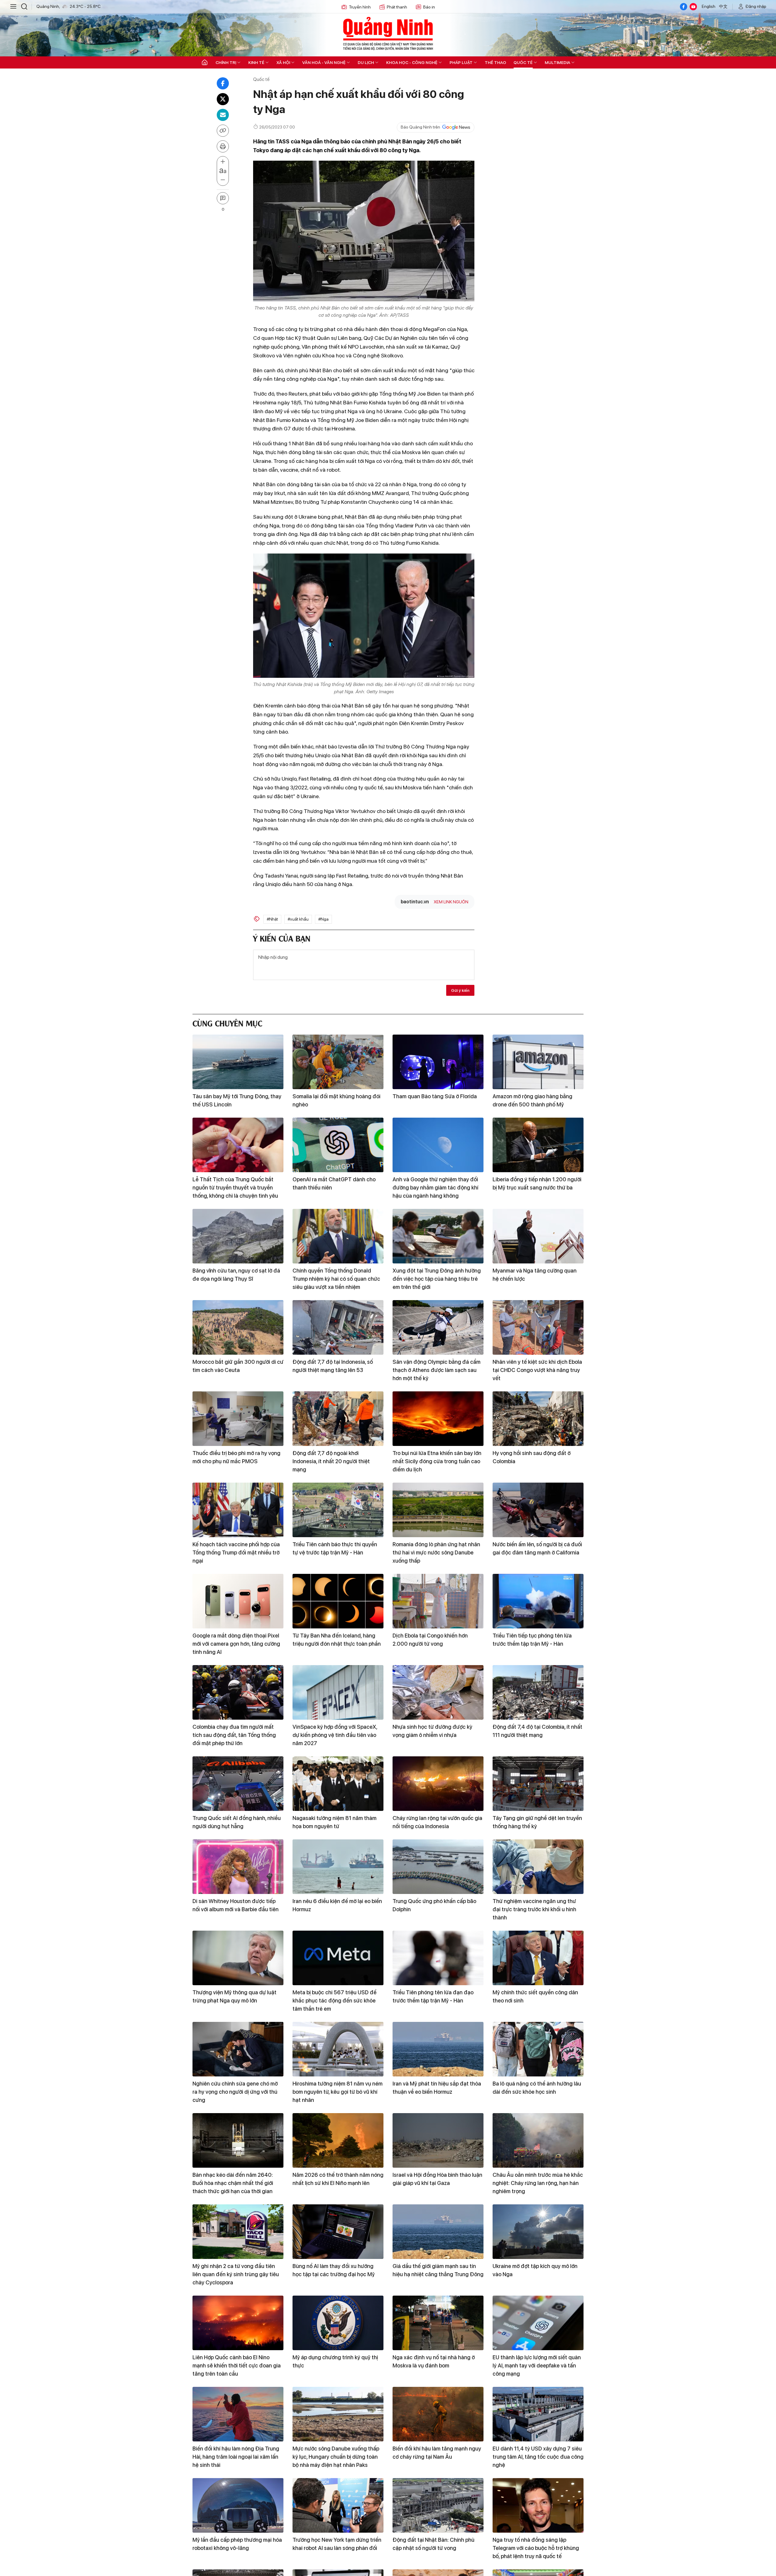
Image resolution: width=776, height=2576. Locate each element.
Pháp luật (461, 62)
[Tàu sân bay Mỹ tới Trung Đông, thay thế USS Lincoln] (238, 1062)
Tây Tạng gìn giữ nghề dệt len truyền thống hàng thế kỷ (537, 1822)
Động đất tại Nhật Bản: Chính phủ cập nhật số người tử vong (433, 2544)
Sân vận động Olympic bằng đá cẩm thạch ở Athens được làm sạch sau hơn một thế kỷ (436, 1370)
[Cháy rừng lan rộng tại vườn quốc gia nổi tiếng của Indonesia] (438, 1784)
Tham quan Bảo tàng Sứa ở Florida (435, 1096)
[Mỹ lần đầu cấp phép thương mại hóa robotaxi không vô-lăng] (238, 2505)
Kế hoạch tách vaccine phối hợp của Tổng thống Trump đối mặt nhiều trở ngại (236, 1552)
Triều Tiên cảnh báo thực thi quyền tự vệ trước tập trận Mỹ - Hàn (335, 1548)
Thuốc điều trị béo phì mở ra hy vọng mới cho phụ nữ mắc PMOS (236, 1457)
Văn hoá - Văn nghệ (324, 62)
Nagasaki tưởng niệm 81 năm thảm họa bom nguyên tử (334, 1822)
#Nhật (272, 919)
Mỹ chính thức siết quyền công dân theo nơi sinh (535, 1996)
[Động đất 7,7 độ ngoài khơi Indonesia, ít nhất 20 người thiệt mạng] (338, 1419)
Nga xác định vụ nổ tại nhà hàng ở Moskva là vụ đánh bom (434, 2361)
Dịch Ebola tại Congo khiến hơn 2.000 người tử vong (430, 1640)
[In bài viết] (223, 146)
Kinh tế (256, 62)
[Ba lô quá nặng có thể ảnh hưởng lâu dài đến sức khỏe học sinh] (538, 2049)
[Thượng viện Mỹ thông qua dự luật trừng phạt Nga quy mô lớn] (238, 1958)
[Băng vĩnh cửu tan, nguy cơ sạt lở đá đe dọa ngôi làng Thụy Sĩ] (238, 1236)
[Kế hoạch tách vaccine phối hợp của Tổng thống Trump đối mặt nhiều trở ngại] (238, 1510)
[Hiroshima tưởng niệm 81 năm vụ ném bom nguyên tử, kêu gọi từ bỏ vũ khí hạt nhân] (338, 2049)
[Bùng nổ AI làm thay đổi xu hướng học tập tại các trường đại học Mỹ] (338, 2232)
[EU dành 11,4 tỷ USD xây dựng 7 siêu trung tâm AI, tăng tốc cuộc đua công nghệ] (538, 2414)
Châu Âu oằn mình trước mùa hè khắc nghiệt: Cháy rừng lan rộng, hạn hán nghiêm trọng (538, 2183)
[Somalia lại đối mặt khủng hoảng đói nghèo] (338, 1062)
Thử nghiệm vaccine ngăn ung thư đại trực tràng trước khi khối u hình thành (534, 1909)
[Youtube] (693, 7)
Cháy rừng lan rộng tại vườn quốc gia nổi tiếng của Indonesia (437, 1822)
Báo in (429, 7)
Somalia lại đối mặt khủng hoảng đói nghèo (336, 1100)
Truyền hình (360, 7)
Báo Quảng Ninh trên (420, 127)
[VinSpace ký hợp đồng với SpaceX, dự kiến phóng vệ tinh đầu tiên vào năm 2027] (338, 1692)
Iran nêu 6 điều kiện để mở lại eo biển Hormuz (337, 1905)
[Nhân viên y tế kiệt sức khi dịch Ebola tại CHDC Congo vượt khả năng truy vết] (538, 1327)
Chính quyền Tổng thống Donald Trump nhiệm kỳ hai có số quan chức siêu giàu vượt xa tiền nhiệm (336, 1279)
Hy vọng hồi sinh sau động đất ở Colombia (532, 1457)
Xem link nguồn (451, 902)
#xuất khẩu (298, 919)
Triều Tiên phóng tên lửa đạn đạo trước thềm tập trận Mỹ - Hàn (433, 1996)
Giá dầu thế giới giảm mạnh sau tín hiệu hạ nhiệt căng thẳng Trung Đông (438, 2270)
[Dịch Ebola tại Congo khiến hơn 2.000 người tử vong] (438, 1601)
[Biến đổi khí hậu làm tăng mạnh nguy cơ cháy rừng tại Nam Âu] (438, 2414)
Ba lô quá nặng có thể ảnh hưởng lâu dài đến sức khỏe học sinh (537, 2088)
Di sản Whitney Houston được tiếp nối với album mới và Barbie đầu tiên (236, 1905)
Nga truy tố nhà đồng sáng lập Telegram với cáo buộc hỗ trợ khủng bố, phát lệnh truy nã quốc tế (536, 2548)
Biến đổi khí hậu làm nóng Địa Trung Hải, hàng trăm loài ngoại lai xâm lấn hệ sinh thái (236, 2457)
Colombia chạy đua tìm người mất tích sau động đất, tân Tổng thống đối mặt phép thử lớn (234, 1735)
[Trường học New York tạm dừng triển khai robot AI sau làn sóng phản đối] (338, 2505)
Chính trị (226, 62)
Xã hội (283, 62)
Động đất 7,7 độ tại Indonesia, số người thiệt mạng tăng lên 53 (333, 1366)
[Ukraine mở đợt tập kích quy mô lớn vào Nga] (538, 2232)
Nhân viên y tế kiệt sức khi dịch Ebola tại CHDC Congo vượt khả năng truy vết (537, 1370)
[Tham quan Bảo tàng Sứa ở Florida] (438, 1062)
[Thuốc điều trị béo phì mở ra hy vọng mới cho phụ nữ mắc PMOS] (238, 1419)
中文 (723, 6)
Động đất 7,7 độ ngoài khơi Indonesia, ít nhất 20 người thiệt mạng (331, 1461)
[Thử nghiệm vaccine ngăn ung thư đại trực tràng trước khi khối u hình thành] (538, 1867)
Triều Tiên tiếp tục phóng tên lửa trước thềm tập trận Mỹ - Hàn (532, 1640)
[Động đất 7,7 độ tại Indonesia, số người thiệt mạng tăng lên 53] (338, 1327)
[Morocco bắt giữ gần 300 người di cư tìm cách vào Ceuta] (238, 1327)
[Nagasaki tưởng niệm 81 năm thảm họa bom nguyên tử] (338, 1784)
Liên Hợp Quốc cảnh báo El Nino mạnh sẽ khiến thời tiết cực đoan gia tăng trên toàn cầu (237, 2365)
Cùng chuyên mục (227, 1023)
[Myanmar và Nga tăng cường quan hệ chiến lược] (538, 1236)
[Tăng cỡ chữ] (223, 162)
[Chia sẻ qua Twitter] (223, 99)
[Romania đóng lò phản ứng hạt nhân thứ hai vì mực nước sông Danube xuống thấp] (438, 1510)
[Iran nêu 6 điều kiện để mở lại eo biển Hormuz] (338, 1867)
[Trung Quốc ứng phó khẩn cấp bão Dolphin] (438, 1867)
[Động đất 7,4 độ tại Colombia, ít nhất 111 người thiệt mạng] (538, 1692)
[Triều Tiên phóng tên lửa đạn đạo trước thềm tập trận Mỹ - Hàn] (438, 1958)
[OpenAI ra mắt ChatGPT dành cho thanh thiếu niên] (338, 1145)
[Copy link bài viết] (223, 131)
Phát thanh (397, 7)
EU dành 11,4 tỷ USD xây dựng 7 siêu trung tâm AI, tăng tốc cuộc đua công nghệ (538, 2457)
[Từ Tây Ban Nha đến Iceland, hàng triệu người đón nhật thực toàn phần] (338, 1601)
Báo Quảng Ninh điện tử (388, 33)
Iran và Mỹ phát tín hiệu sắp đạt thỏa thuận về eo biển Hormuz (437, 2088)
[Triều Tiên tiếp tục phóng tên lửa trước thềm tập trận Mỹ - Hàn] (538, 1601)
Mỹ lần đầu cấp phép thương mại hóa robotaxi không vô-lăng (237, 2544)
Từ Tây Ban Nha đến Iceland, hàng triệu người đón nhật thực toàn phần (337, 1640)
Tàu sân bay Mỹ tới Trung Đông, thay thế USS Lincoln (237, 1100)
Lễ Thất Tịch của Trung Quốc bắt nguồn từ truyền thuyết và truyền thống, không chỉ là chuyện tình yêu (235, 1188)
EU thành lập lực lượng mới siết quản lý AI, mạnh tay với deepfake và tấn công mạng (537, 2365)
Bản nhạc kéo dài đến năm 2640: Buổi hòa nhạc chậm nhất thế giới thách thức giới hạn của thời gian (233, 2183)
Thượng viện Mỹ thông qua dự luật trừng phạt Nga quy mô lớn (234, 1996)
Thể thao (495, 62)
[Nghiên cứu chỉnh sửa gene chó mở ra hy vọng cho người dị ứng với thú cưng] (238, 2049)
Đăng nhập (756, 6)
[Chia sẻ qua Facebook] (223, 83)
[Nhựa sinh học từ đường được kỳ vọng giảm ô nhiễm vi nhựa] (438, 1692)
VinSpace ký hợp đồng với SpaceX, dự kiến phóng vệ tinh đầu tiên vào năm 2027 (335, 1735)
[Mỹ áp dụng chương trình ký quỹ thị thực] (338, 2323)
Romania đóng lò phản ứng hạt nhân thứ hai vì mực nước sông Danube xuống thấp (436, 1552)
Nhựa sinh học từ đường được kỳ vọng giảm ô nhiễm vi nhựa (432, 1731)
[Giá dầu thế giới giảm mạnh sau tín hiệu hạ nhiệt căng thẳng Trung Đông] (438, 2232)
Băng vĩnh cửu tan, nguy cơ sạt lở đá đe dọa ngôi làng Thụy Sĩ (236, 1275)
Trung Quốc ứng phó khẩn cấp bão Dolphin (434, 1905)
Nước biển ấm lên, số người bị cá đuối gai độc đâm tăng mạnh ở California (537, 1548)
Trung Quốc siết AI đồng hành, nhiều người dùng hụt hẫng (237, 1822)
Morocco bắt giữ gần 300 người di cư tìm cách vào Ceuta (238, 1366)
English (709, 6)
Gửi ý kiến (460, 990)
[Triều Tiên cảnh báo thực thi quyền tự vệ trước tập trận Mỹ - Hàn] (338, 1510)
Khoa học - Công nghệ (412, 62)
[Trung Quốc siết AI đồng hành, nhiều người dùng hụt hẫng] (238, 1784)
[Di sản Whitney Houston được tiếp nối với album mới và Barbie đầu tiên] (238, 1867)
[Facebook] (684, 7)
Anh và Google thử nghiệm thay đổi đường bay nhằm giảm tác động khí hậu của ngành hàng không (435, 1188)
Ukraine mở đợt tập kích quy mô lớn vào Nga (535, 2270)
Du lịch (366, 62)
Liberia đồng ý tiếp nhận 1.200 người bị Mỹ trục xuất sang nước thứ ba (537, 1183)
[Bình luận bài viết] (223, 198)
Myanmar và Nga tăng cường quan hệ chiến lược (535, 1275)
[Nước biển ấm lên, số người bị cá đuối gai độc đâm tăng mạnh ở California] (538, 1510)
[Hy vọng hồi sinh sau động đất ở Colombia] (538, 1419)
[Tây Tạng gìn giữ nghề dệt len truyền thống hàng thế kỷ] (538, 1784)
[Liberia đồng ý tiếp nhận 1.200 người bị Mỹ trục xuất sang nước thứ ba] (538, 1145)
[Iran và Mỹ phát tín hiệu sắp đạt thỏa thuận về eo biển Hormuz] (438, 2049)
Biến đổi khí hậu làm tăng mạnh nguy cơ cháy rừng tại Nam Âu (437, 2453)
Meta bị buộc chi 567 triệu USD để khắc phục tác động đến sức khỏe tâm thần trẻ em (334, 2001)
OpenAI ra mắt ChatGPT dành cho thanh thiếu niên (334, 1183)
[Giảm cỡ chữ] (223, 180)
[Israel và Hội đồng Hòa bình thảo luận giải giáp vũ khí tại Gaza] (438, 2140)
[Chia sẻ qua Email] (223, 115)
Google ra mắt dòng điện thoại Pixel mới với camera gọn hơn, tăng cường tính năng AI (236, 1644)
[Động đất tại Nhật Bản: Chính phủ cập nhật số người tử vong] (438, 2505)
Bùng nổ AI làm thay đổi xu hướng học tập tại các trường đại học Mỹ (334, 2270)
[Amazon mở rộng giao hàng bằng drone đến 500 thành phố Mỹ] (538, 1062)
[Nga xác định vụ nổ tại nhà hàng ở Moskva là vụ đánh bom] (438, 2323)
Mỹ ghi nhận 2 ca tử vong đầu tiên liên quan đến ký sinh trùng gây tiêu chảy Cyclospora (236, 2274)
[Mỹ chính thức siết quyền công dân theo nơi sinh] (538, 1958)
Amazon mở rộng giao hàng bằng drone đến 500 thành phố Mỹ (532, 1100)
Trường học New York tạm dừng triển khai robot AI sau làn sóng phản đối (337, 2544)
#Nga (323, 919)
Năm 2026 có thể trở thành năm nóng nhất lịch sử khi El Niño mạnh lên (338, 2179)
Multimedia (557, 62)
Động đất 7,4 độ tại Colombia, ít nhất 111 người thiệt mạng (537, 1731)
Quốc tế (523, 62)
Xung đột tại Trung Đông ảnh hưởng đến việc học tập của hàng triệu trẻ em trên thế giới (437, 1279)
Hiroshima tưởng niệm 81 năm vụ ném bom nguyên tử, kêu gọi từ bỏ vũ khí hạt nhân (338, 2092)
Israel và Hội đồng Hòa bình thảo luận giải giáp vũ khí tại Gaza (437, 2179)
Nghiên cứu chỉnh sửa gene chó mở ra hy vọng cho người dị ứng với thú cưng (235, 2092)
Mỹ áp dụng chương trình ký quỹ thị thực (335, 2361)
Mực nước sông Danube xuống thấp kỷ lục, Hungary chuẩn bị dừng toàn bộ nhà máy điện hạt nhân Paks (336, 2457)
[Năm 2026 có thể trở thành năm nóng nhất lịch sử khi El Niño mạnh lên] (338, 2140)
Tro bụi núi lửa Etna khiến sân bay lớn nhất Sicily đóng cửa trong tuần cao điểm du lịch (437, 1461)
